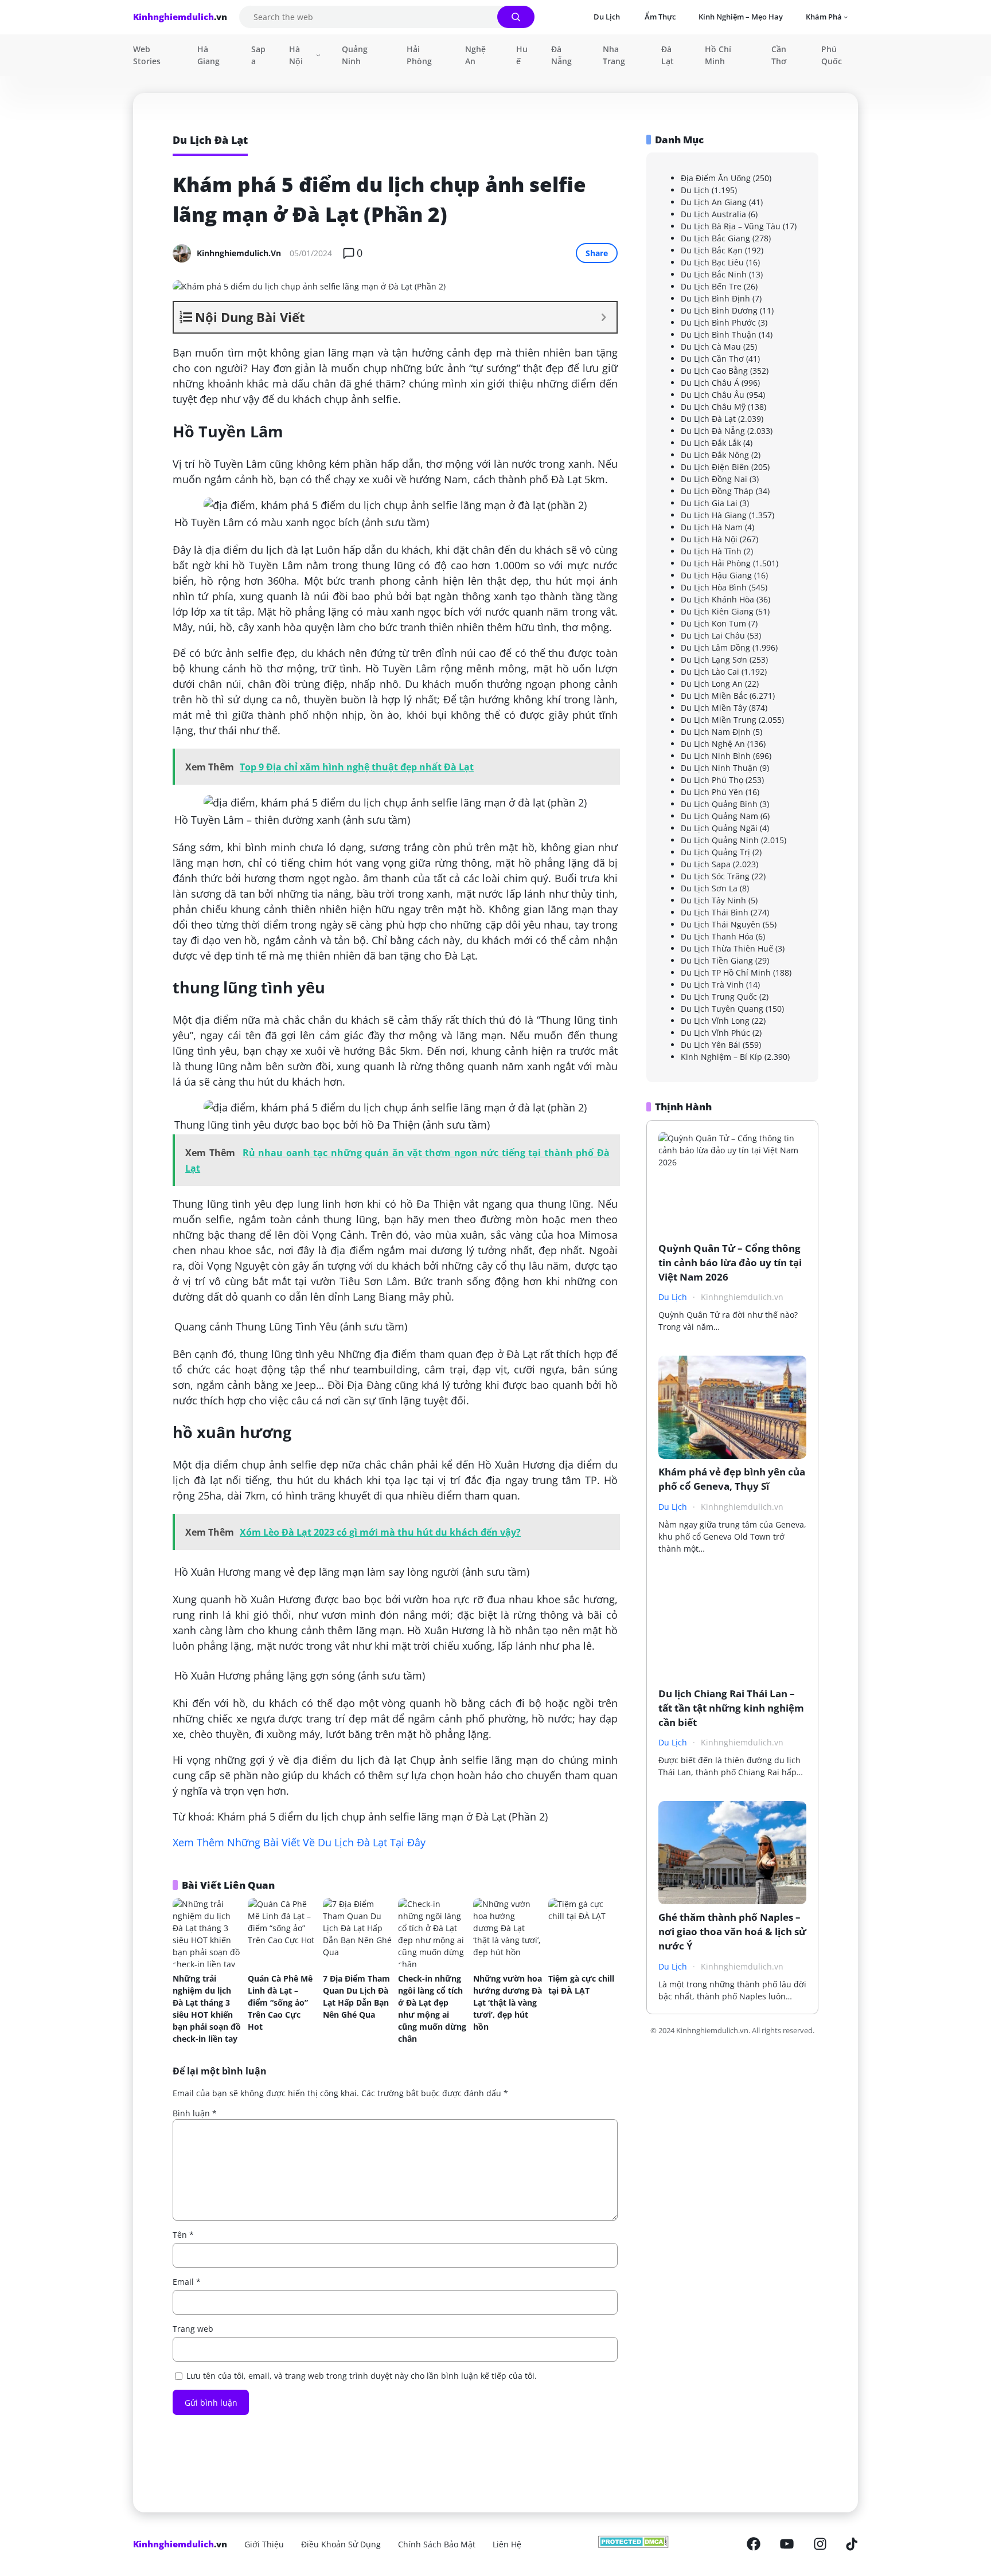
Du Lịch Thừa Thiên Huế (727, 948)
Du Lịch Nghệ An (713, 744)
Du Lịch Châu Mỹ (713, 407)
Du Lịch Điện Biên (715, 467)
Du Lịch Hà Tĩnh (711, 551)
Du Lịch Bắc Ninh (714, 274)
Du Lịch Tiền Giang (717, 960)
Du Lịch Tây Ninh (713, 900)
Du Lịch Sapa (706, 864)
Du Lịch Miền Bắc (714, 696)
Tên (183, 2235)
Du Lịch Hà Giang (714, 515)
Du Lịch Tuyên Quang (722, 1009)
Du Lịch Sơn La (709, 888)
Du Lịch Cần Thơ (712, 359)
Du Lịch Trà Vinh (712, 984)
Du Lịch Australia (713, 214)
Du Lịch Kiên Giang (717, 611)
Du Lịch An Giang (714, 202)
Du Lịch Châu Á (710, 383)
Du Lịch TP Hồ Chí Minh (726, 972)
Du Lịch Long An (712, 684)
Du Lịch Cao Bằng (714, 371)
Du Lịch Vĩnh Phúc (715, 1033)
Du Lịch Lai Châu (713, 635)
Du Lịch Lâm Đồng (715, 647)
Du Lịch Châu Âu (713, 395)
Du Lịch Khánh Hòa (717, 599)
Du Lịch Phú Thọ (712, 780)
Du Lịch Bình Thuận (719, 334)
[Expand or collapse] (604, 317)
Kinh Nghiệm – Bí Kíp (721, 1057)
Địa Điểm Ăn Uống (716, 178)
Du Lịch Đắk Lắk (711, 443)
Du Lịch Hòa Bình (714, 587)
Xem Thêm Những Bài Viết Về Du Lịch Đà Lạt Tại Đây (299, 1842)
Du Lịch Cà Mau (711, 347)
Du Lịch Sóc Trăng (715, 876)
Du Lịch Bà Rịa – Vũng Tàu (731, 226)
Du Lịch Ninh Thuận (719, 768)
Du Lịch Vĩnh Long (715, 1021)
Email (187, 2282)
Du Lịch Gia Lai (709, 503)
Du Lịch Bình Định (715, 298)
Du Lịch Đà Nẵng (713, 431)
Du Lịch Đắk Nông (715, 455)
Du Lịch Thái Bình (715, 912)
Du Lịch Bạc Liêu (712, 262)
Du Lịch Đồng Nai (714, 479)
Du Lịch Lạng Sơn (714, 659)
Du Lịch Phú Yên (712, 792)
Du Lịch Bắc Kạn (712, 250)
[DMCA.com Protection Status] (633, 2544)
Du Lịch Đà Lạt (708, 419)
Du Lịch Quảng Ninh (720, 840)
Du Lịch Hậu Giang (716, 575)
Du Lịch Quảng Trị (715, 852)
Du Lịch (695, 190)
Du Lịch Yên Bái (711, 1045)
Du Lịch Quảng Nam (719, 816)
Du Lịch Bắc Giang (715, 238)
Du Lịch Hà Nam (712, 527)
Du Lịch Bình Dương (719, 310)
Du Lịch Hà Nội (709, 539)
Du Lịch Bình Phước (718, 322)
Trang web (193, 2329)
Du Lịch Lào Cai (710, 672)
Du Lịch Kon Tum (713, 623)
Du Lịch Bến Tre (711, 286)
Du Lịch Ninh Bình (716, 756)
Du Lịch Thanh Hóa (717, 936)
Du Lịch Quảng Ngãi (719, 828)
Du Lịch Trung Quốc (719, 997)
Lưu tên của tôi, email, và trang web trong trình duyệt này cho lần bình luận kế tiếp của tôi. (362, 2376)
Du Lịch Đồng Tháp (717, 491)
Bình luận (195, 2113)
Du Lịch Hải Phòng (716, 563)
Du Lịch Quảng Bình (719, 804)
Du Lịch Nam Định (716, 732)
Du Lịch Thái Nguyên (721, 924)
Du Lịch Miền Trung (719, 720)
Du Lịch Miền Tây (714, 708)
